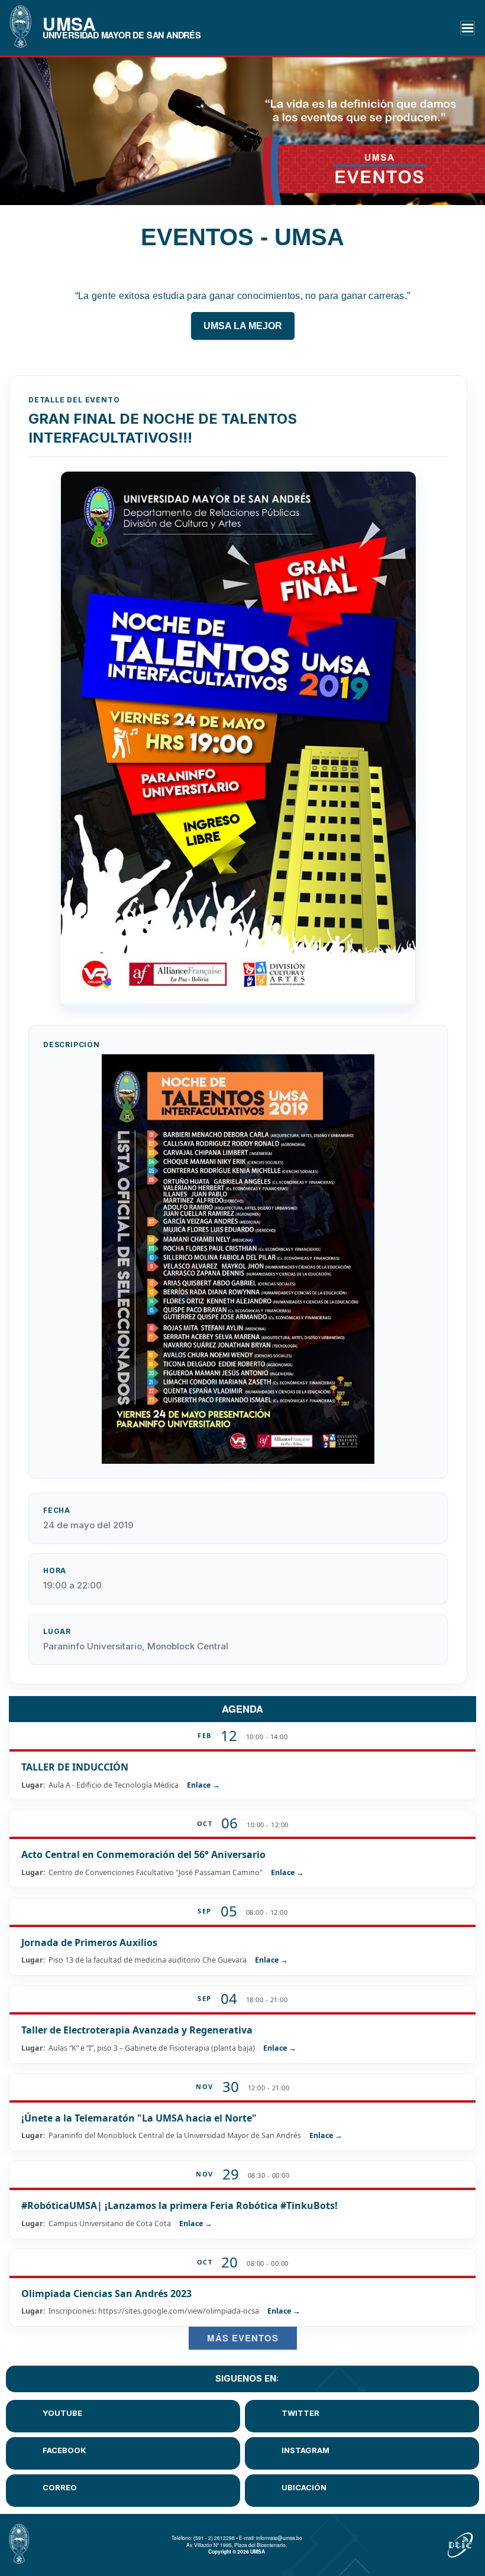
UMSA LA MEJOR (243, 326)
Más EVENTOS (243, 2338)
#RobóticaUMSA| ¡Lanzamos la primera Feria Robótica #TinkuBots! (180, 2205)
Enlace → (203, 1785)
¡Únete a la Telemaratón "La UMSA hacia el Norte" (139, 2118)
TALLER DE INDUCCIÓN (75, 1767)
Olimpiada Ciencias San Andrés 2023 (106, 2294)
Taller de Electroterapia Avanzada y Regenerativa (137, 2030)
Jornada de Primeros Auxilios (89, 1942)
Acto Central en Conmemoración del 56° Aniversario (143, 1854)
